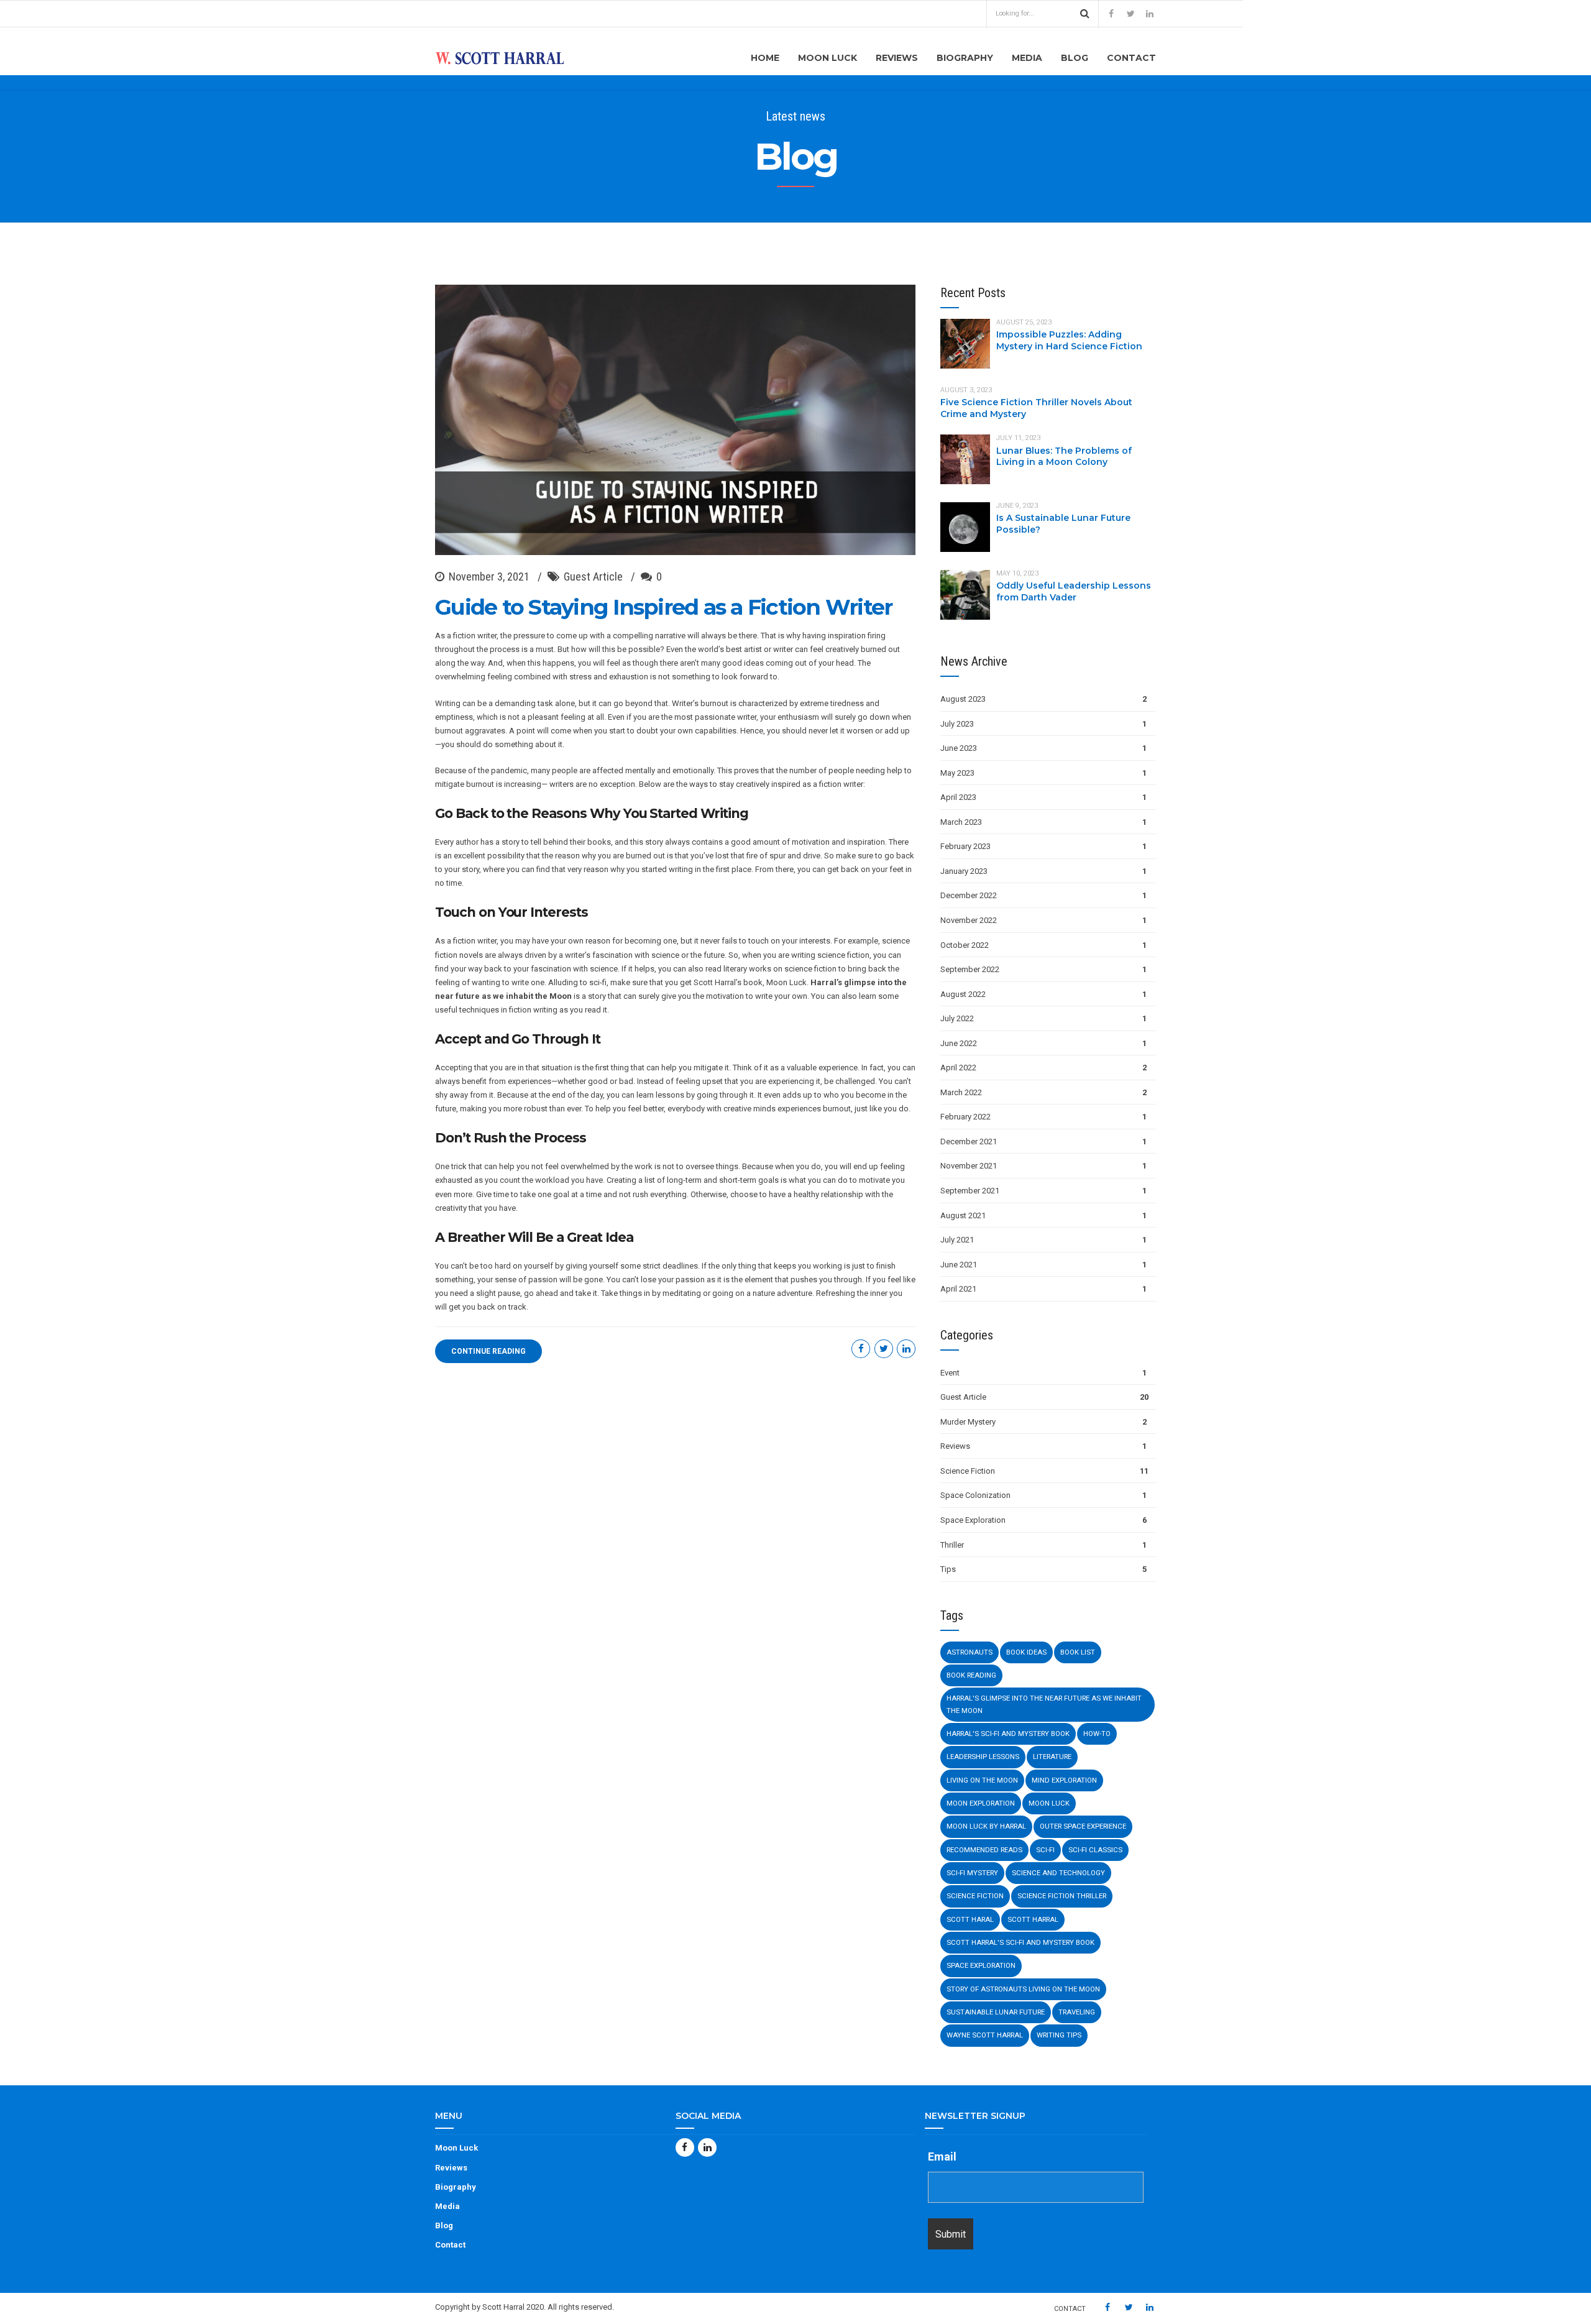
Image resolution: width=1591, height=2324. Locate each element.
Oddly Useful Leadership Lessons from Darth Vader (1074, 591)
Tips (948, 1569)
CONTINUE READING (488, 1351)
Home (765, 58)
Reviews (897, 58)
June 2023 (959, 748)
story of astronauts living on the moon (1023, 1989)
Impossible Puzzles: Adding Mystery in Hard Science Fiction (1069, 340)
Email (942, 2156)
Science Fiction (968, 1471)
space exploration (981, 1965)
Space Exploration (973, 1520)
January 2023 (964, 871)
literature (1052, 1757)
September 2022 (970, 969)
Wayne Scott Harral (985, 2035)
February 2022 (965, 1117)
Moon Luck (828, 58)
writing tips (1059, 2035)
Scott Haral (970, 1919)
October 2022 (965, 945)
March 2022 (961, 1092)
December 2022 (969, 895)
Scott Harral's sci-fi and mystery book (1020, 1942)
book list (1078, 1652)
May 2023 (957, 773)
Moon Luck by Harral (986, 1826)
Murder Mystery (968, 1422)
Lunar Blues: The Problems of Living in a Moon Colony (1064, 457)
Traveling (1077, 2012)
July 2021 (957, 1240)
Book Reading (971, 1675)
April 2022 (958, 1068)
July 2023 (957, 724)
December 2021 (969, 1141)
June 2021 (959, 1265)
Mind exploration (1064, 1780)
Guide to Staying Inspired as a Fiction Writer (663, 607)
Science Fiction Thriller (1062, 1896)
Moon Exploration (981, 1803)
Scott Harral (1033, 1919)
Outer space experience (1083, 1826)
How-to (1097, 1734)
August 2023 (963, 699)
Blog (1075, 58)
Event (950, 1373)
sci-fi (1045, 1850)
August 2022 (963, 994)
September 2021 (970, 1191)
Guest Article (593, 576)
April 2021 (958, 1289)
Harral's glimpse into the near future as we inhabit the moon (1044, 1704)
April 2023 (958, 797)
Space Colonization (975, 1495)
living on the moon (982, 1780)
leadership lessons (983, 1757)
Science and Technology (1058, 1873)
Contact (1131, 58)
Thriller (952, 1545)
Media (1027, 58)
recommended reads (984, 1850)
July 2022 (957, 1018)
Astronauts (970, 1652)
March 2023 (961, 822)
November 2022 (969, 920)
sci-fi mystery (972, 1873)
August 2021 (963, 1215)
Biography (965, 58)
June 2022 (959, 1043)
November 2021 (969, 1166)
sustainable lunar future (996, 2012)
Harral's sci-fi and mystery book (1008, 1734)
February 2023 (965, 846)
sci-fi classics (1095, 1850)
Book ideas (1026, 1652)
